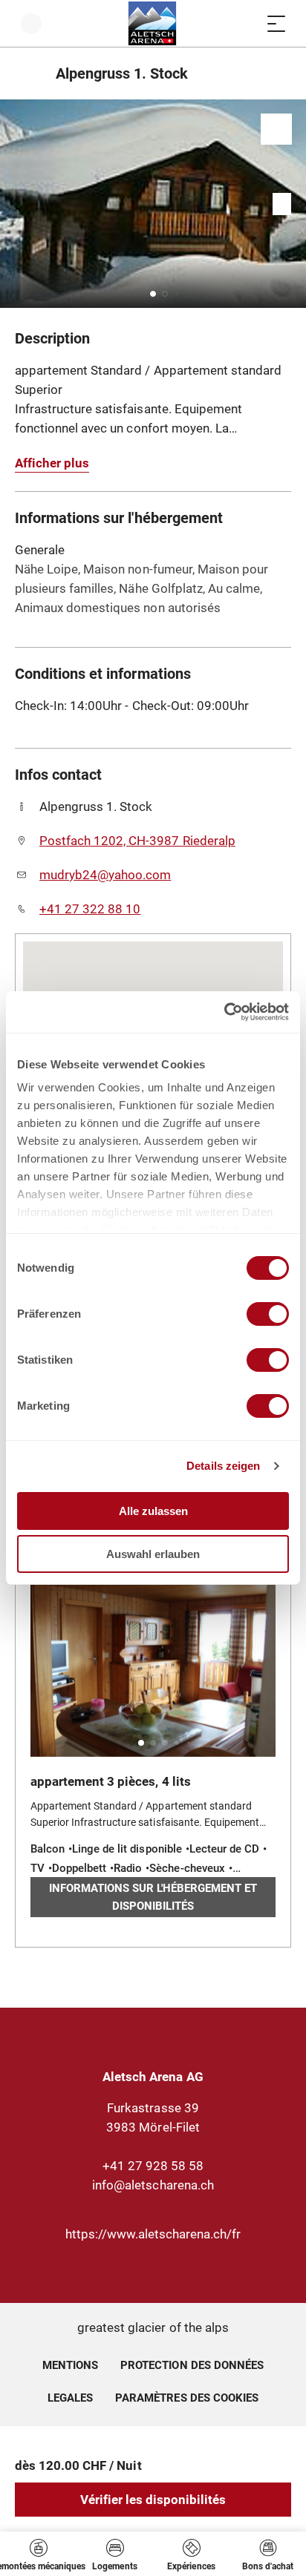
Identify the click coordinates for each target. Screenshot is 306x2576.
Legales (70, 2398)
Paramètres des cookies (187, 2396)
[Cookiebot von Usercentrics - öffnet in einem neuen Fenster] (224, 1012)
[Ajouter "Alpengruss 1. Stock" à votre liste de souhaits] (276, 129)
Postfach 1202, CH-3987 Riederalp (137, 841)
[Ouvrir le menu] (276, 23)
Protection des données (192, 2365)
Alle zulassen (153, 1511)
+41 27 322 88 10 (90, 909)
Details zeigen (223, 1466)
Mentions (70, 2365)
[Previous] (28, 73)
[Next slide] (291, 204)
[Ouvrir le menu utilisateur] (31, 23)
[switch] (268, 1314)
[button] (153, 294)
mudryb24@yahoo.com (105, 875)
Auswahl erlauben (153, 1554)
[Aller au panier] (247, 23)
